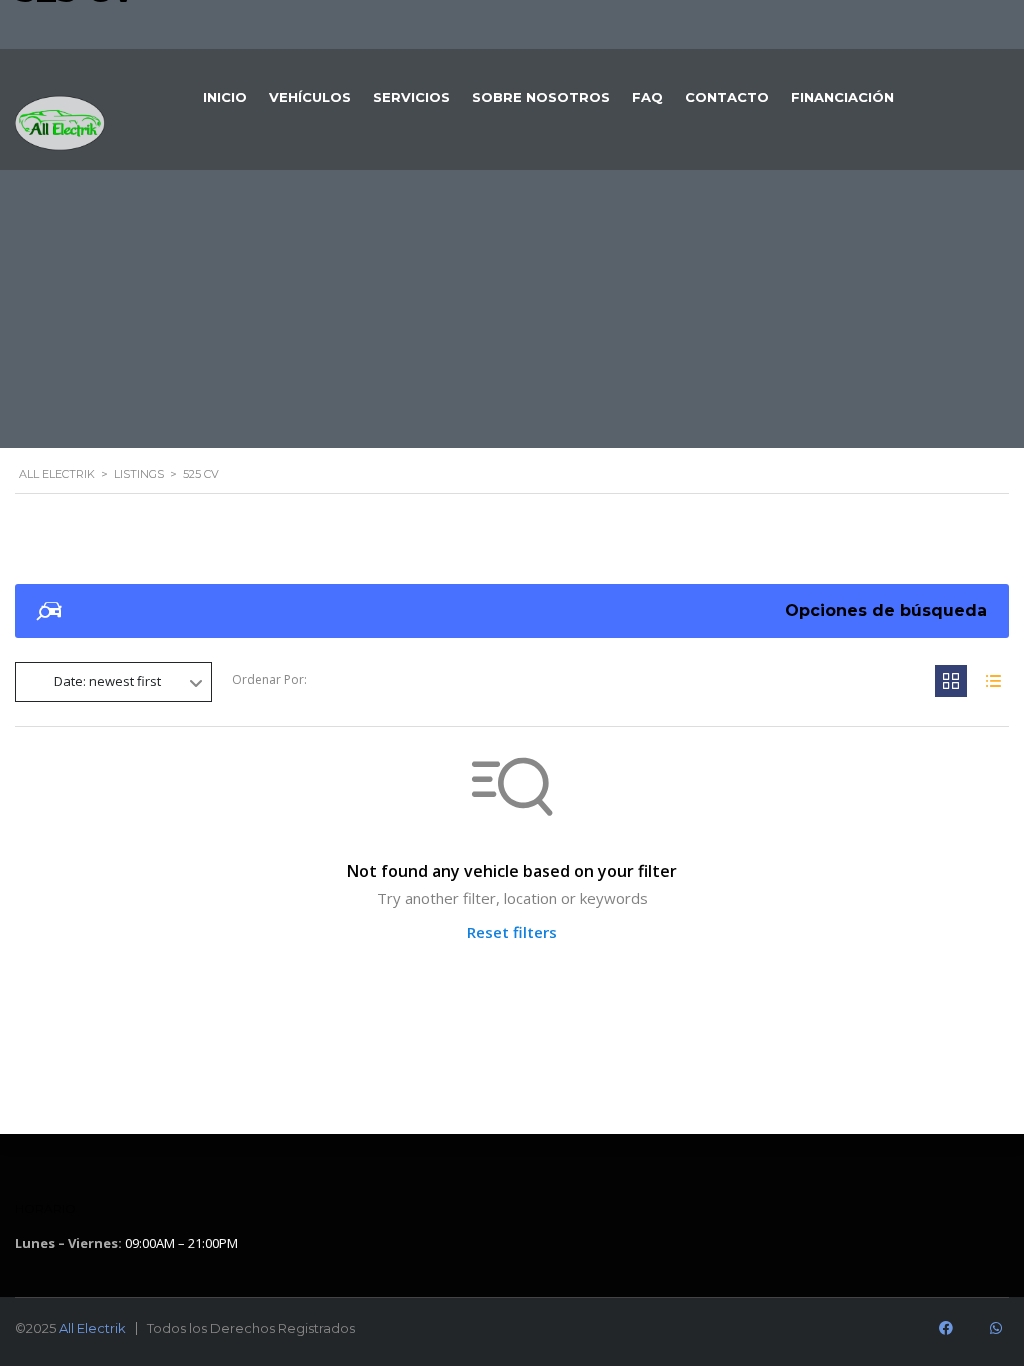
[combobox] (113, 682)
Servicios (411, 97)
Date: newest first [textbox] (107, 681)
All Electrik (92, 1328)
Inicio (225, 97)
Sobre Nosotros (541, 97)
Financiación (842, 97)
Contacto (727, 97)
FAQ (647, 97)
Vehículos (310, 97)
